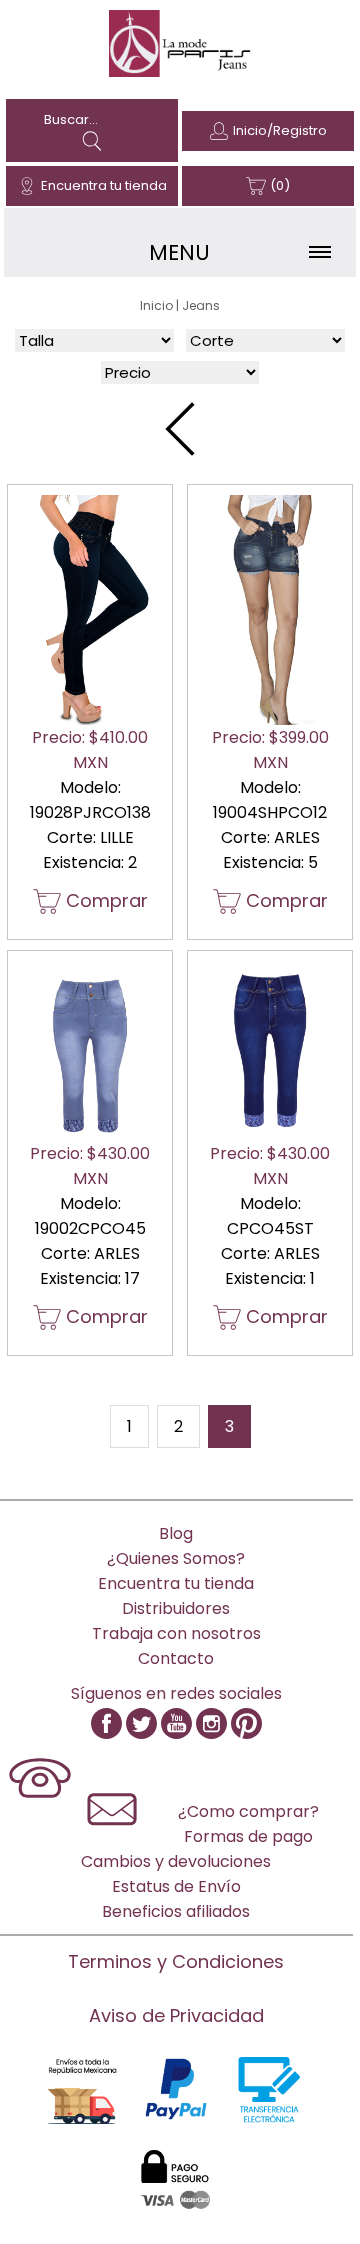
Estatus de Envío (176, 1886)
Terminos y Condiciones (176, 1961)
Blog (176, 1533)
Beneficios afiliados (176, 1911)
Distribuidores (176, 1608)
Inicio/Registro (280, 130)
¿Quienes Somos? (176, 1558)
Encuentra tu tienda (104, 185)
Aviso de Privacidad (176, 2015)
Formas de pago (248, 1836)
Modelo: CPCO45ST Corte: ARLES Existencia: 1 (270, 1235)
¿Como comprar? (248, 1811)
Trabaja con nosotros (176, 1633)
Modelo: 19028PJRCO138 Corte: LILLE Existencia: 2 (90, 819)
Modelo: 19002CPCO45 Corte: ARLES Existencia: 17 (90, 1235)
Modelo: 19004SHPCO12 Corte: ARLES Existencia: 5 (270, 819)
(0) (280, 185)
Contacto (176, 1658)
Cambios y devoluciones (176, 1861)
